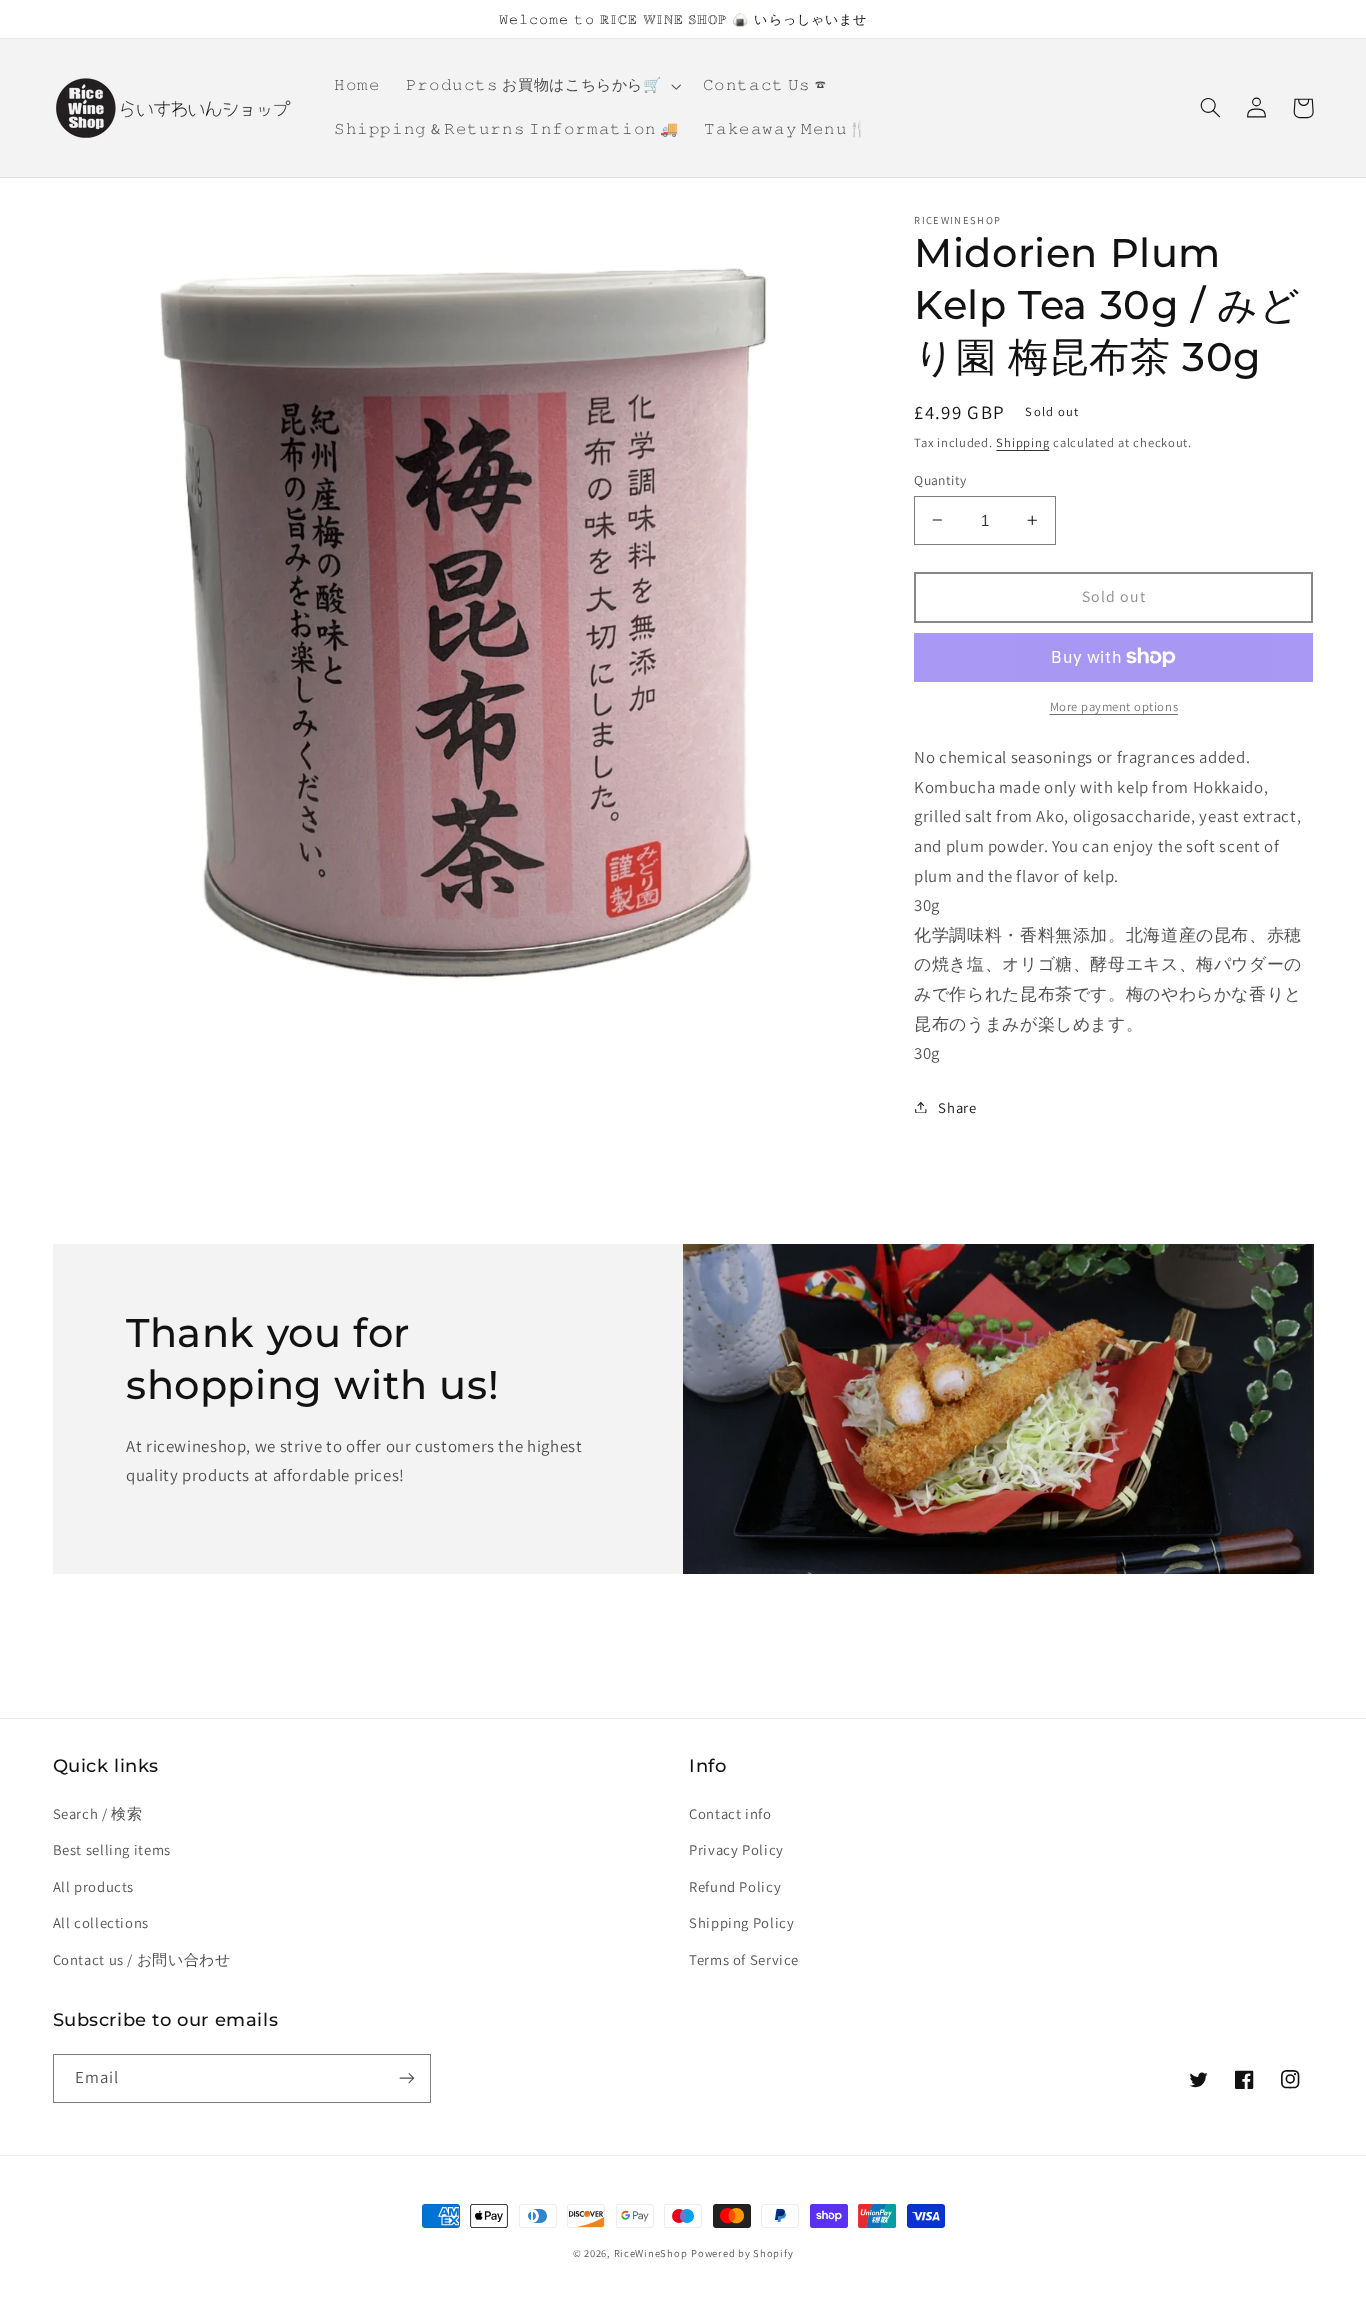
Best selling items (112, 1849)
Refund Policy (735, 1886)
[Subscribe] (406, 2078)
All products (94, 1886)
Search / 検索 (98, 1813)
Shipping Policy (741, 1922)
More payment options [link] (1114, 706)
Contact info (730, 1813)
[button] (541, 86)
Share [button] (957, 1106)
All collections (101, 1922)
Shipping (1022, 441)
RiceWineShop (651, 2253)
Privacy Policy (736, 1849)
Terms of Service (744, 1959)
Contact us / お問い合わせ (142, 1959)
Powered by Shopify (742, 2253)
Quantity (940, 479)
